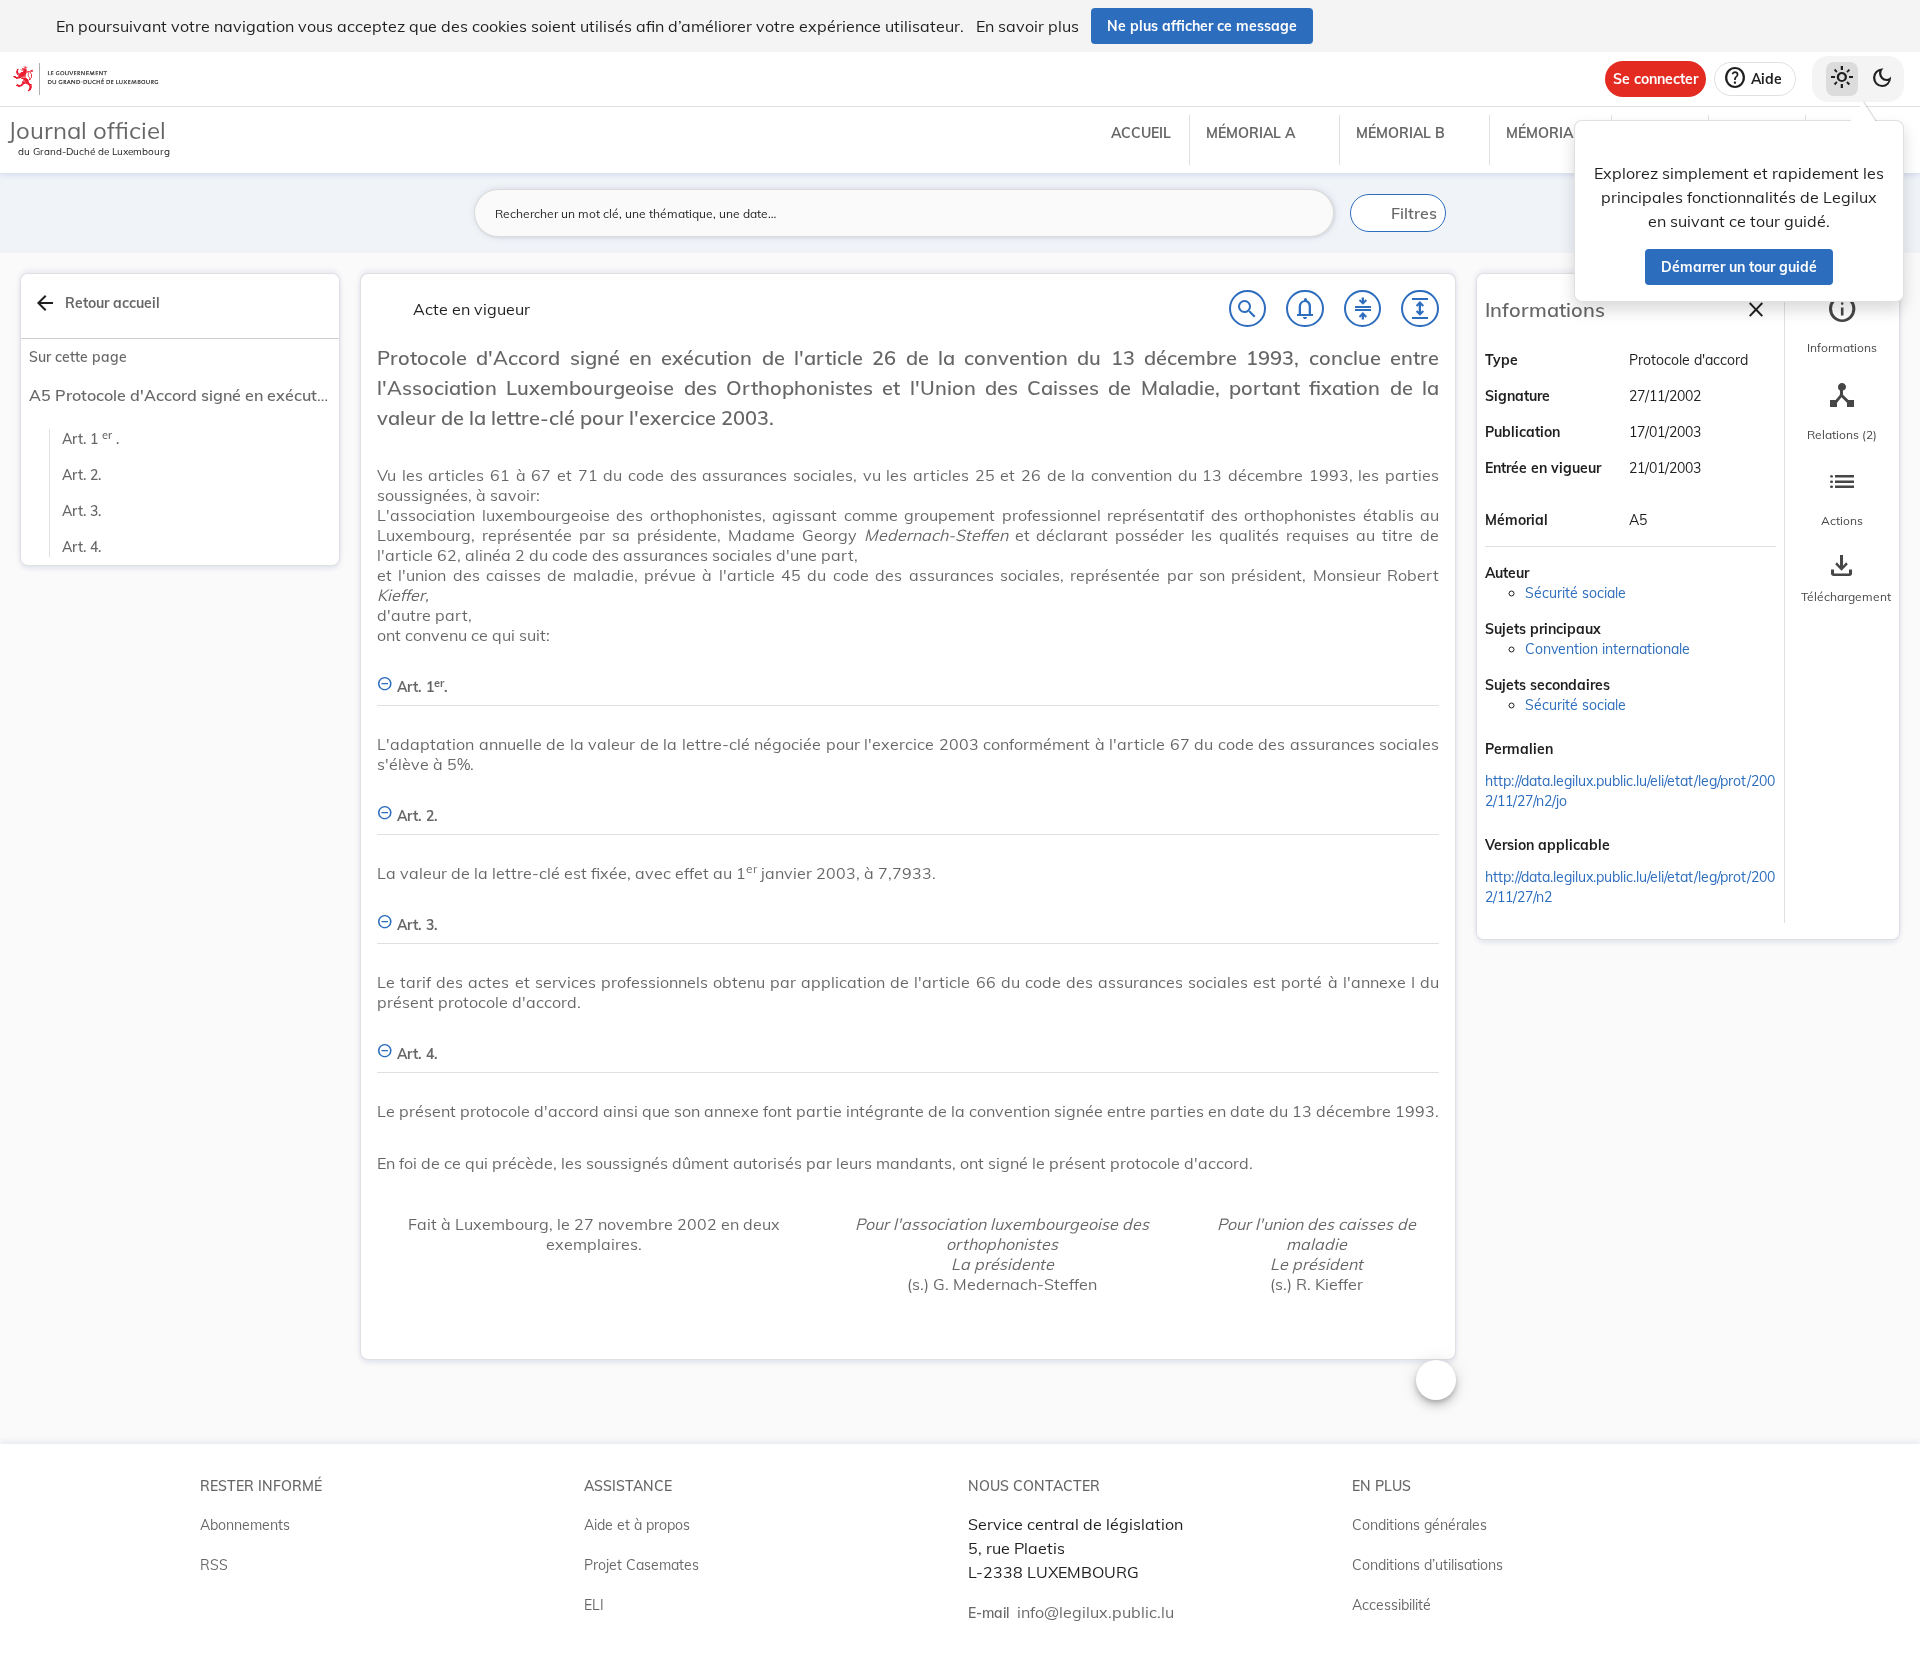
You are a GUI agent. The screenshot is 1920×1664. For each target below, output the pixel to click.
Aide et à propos (637, 1525)
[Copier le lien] (1581, 751)
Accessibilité (1391, 1605)
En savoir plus (1027, 26)
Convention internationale (1607, 649)
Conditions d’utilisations (1427, 1565)
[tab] (1842, 325)
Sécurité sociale (1575, 593)
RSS (214, 1565)
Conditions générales (1419, 1525)
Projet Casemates (641, 1565)
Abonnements (245, 1525)
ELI (594, 1605)
